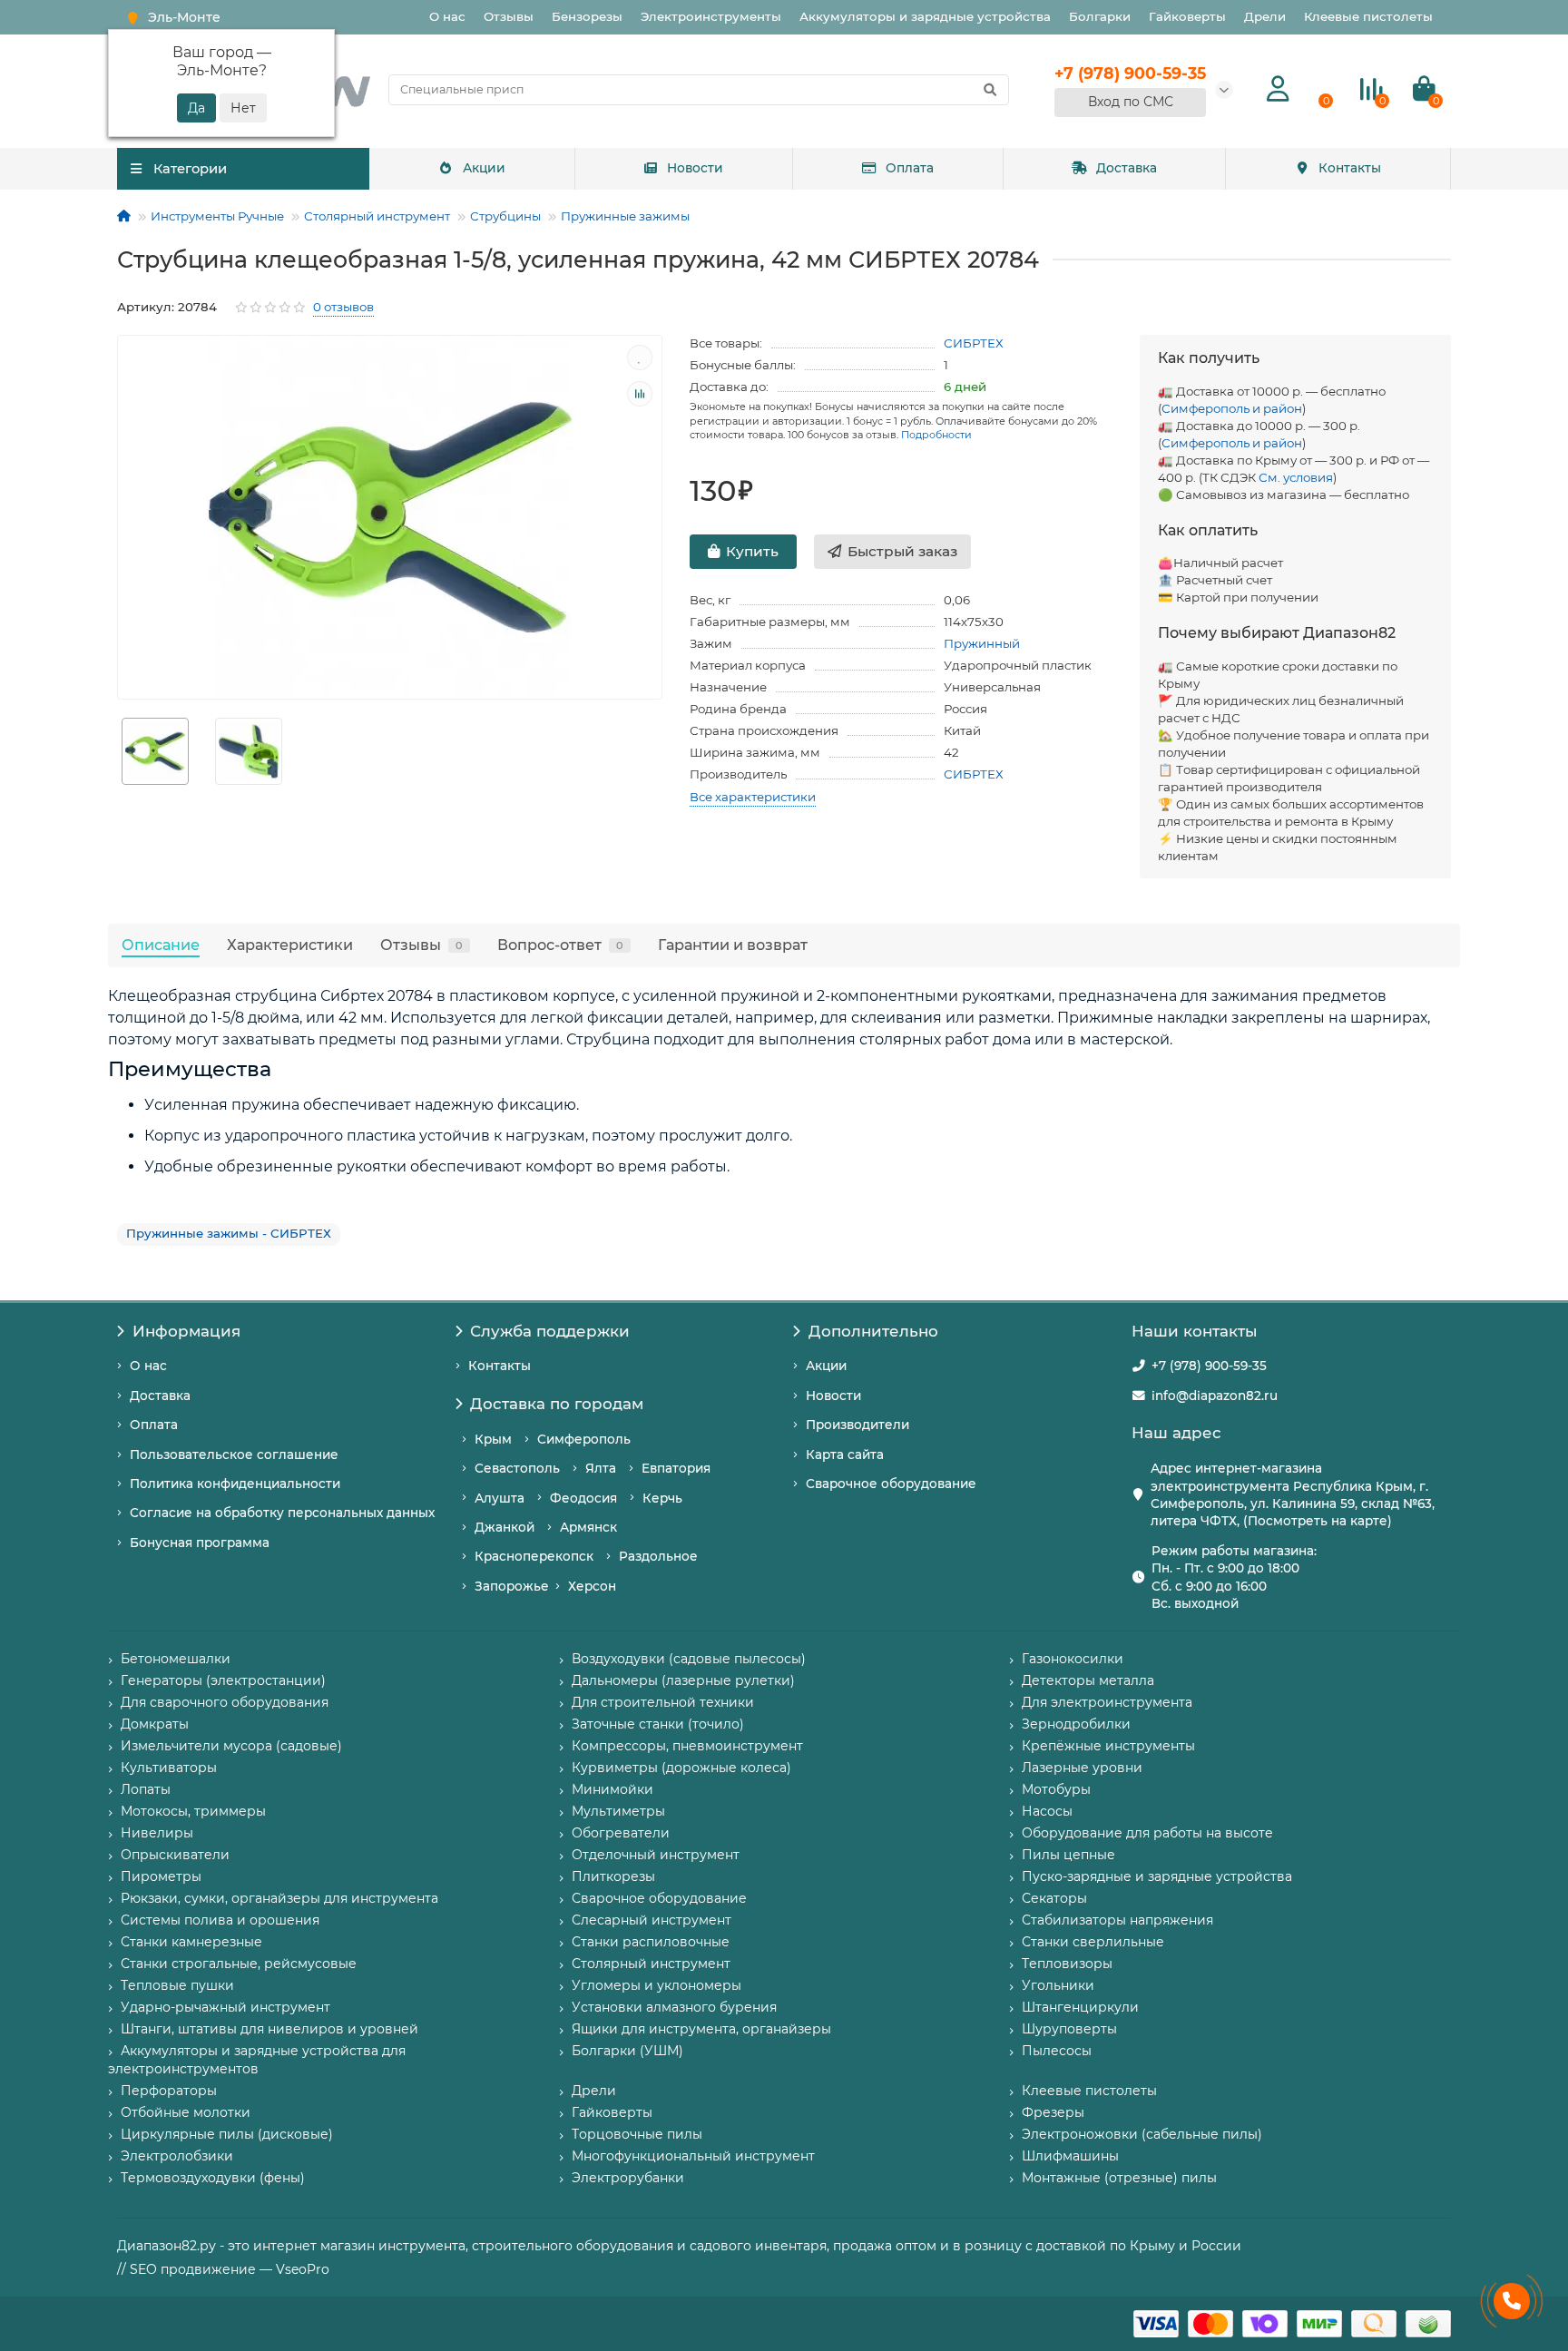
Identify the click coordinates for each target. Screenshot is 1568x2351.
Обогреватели (621, 1833)
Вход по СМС (1131, 102)
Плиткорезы (613, 1876)
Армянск (588, 1527)
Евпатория (676, 1468)
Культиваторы (169, 1768)
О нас (447, 16)
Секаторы (1054, 1898)
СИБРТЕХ (974, 343)
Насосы (1047, 1811)
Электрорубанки (628, 2178)
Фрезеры (1053, 2112)
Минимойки (612, 1789)
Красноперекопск (534, 1556)
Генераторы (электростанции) (223, 1680)
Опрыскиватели (175, 1855)
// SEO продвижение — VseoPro (223, 2269)
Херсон (592, 1586)
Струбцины (505, 216)
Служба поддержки (550, 1331)
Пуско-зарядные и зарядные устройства (1157, 1876)
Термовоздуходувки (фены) (213, 2178)
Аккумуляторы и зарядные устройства (925, 16)
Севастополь (517, 1468)
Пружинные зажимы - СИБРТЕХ (229, 1233)
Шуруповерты (1069, 2029)
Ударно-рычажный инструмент (225, 2007)
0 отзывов (343, 307)
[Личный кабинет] (1278, 89)
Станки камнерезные (191, 1942)
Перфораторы (169, 2091)
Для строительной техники (663, 1702)
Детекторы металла (1088, 1680)
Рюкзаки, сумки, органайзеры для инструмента (279, 1898)
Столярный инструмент (377, 216)
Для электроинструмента (1107, 1702)
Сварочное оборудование (891, 1484)
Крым (493, 1439)
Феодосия (583, 1498)
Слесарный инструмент (652, 1920)
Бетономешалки (176, 1659)
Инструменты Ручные (217, 216)
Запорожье (512, 1586)
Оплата (910, 168)
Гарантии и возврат (733, 945)
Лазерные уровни (1082, 1768)
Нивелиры (157, 1833)
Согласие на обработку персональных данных (282, 1513)
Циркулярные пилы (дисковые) (227, 2134)
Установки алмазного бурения (674, 2007)
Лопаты (146, 1789)
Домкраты (155, 1724)
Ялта (601, 1468)
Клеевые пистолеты (1368, 16)
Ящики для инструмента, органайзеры (701, 2029)
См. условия (1296, 477)
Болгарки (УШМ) (627, 2051)
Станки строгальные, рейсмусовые (239, 1964)
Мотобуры (1056, 1789)
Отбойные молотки (186, 2112)
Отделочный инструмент (656, 1855)
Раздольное (658, 1556)
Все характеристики (753, 797)
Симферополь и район (1232, 408)
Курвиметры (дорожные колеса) (681, 1768)
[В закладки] (640, 358)
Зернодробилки (1076, 1724)
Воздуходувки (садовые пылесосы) (689, 1659)
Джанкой (505, 1527)
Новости (695, 168)
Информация (186, 1331)
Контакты (1350, 168)
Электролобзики (177, 2156)
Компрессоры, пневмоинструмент (687, 1746)
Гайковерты (1187, 16)
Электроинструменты (711, 16)
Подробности (936, 435)
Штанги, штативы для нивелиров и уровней (269, 2029)
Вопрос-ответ (560, 945)
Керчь (662, 1498)
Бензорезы (587, 16)
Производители (857, 1425)
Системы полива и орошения (220, 1920)
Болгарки (1100, 16)
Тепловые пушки (177, 1985)
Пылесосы (1057, 2051)
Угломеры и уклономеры (657, 1985)
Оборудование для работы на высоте (1147, 1833)
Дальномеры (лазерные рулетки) (683, 1680)
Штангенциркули (1080, 2007)
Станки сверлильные (1093, 1942)
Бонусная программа (200, 1543)
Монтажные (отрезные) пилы (1119, 2178)
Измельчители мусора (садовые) (231, 1746)
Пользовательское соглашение (234, 1455)
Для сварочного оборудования (225, 1702)
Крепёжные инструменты (1108, 1746)
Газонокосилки (1073, 1659)
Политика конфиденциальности (235, 1484)
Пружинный (982, 643)
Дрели (1265, 16)
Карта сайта (845, 1455)
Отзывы (509, 16)
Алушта (500, 1498)
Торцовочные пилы (637, 2134)
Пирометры (161, 1876)
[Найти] (990, 90)
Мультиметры (618, 1811)
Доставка (1127, 168)
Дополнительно (873, 1331)
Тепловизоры (1067, 1964)
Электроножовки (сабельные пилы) (1142, 2134)
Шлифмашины (1070, 2156)
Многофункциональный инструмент (693, 2156)
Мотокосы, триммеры (193, 1811)
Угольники (1058, 1985)
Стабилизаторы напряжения (1117, 1920)
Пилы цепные (1068, 1855)
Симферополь (584, 1439)
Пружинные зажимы (625, 216)
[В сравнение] (640, 394)
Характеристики (290, 945)
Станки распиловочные (651, 1942)
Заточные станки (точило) (658, 1724)
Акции (484, 168)
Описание (161, 945)
